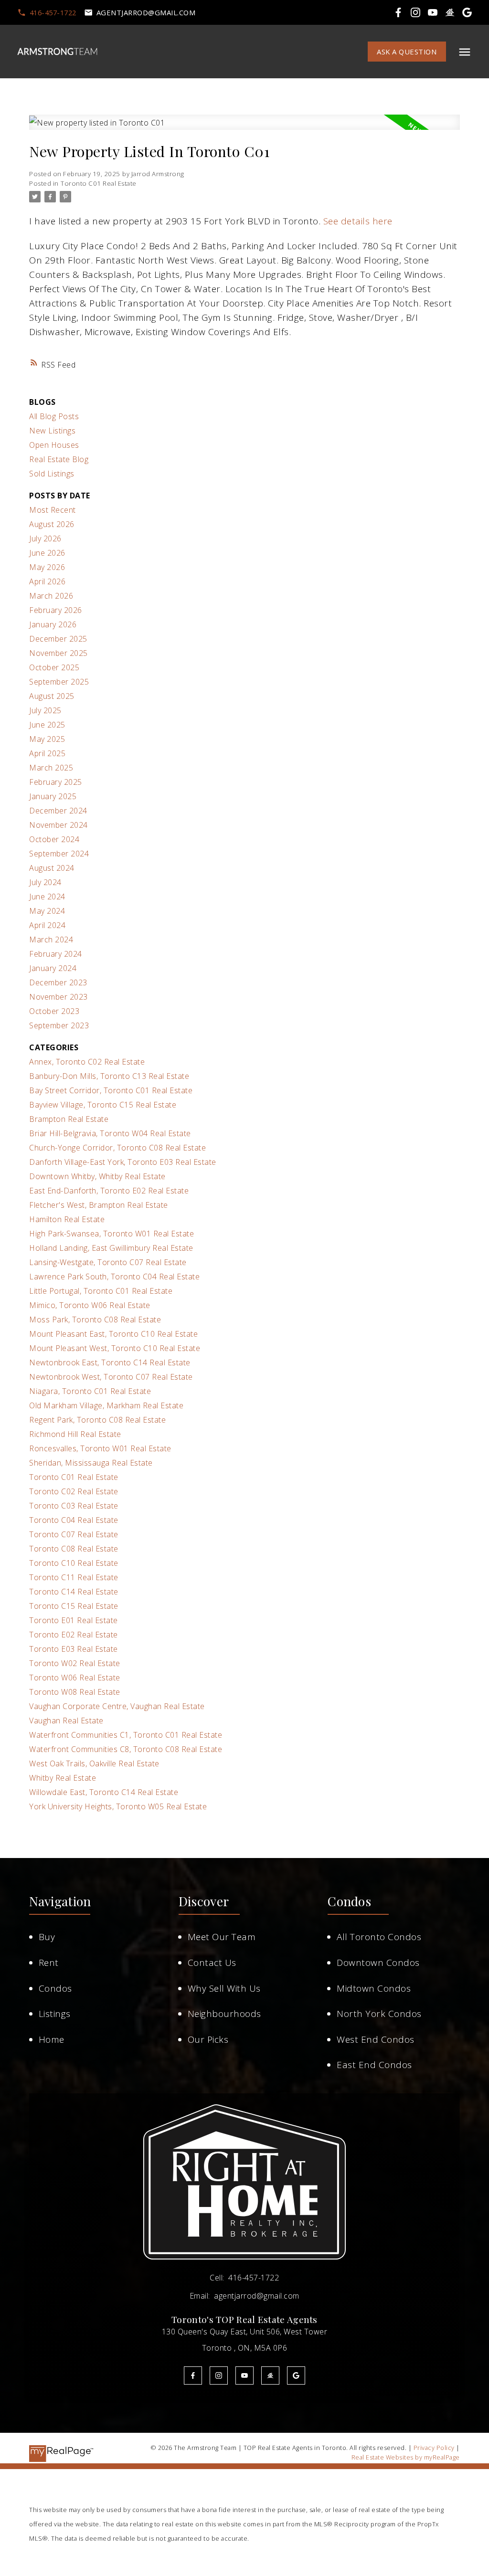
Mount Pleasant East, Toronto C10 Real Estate (113, 1334)
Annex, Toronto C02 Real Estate (87, 1062)
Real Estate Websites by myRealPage (406, 2457)
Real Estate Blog (59, 459)
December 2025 (58, 639)
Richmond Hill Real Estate (75, 1434)
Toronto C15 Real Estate (74, 1606)
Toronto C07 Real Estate (74, 1534)
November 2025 (58, 653)
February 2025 (56, 782)
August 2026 (52, 524)
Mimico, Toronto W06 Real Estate (90, 1305)
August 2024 (52, 868)
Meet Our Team (222, 1937)
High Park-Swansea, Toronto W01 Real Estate (112, 1234)
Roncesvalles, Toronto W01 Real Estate (100, 1448)
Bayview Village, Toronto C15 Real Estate (103, 1105)
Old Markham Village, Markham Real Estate (106, 1405)
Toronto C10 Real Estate (74, 1563)
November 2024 (58, 825)
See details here (358, 221)
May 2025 (47, 739)
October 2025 (54, 667)
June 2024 (47, 897)
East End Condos (374, 2065)
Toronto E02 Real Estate (74, 1635)
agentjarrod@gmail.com (146, 13)
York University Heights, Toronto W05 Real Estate (118, 1806)
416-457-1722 (53, 13)
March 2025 (51, 768)
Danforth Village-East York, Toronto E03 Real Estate (123, 1162)
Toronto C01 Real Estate (99, 183)
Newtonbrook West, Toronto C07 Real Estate (111, 1377)
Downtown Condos (378, 1963)
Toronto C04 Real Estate (74, 1520)
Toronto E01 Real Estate (74, 1620)
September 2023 (59, 1025)
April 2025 (47, 753)
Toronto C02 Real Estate (74, 1491)
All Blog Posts (54, 416)
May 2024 (47, 911)
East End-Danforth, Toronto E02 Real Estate (109, 1191)
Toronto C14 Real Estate (74, 1592)
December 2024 (58, 811)
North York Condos (379, 2014)
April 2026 (47, 581)
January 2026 (53, 624)
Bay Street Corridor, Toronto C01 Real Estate (111, 1090)
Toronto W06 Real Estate (75, 1678)
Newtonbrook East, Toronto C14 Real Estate (110, 1362)
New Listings (52, 431)
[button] (47, 13)
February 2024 (56, 954)
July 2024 (45, 882)
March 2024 (51, 940)
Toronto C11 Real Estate (74, 1577)
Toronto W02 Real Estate (75, 1663)
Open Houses (54, 445)
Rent (49, 1963)
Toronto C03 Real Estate (74, 1506)
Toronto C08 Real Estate (74, 1549)
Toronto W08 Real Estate (75, 1692)
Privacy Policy (434, 2448)
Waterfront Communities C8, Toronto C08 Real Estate (126, 1749)
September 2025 (59, 682)
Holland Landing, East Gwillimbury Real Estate (111, 1248)
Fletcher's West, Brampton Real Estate (99, 1205)
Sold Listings (52, 474)
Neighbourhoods (224, 2014)
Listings (55, 2014)
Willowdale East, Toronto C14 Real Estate (104, 1792)
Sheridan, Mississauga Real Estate (91, 1463)
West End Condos (376, 2039)
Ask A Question (407, 52)
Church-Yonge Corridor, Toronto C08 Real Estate (117, 1148)
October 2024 (54, 839)
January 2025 (53, 796)
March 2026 (51, 596)
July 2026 (45, 538)
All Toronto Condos (379, 1937)
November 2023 (58, 997)
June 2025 (47, 725)
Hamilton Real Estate (67, 1219)
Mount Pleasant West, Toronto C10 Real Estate (115, 1348)
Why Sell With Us (224, 1988)
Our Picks (208, 2039)
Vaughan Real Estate (66, 1721)
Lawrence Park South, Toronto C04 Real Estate (114, 1277)
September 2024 (59, 854)
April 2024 (47, 925)
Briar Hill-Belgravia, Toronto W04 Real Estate (110, 1133)
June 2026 (47, 553)
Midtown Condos (374, 1988)
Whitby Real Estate (63, 1778)
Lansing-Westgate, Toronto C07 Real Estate (108, 1262)
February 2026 (56, 610)
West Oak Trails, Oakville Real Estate (94, 1763)
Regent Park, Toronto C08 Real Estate (97, 1420)
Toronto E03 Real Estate (74, 1649)
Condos (55, 1988)
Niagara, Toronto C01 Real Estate (90, 1391)
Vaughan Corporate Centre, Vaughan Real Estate (117, 1706)
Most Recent (53, 510)
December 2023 (58, 982)
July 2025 (45, 710)
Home (52, 2039)
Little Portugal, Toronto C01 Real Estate (101, 1291)
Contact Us (212, 1963)
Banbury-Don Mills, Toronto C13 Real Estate (109, 1076)
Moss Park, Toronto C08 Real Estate (95, 1320)
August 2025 (52, 696)
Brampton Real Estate (69, 1119)
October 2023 (54, 1011)
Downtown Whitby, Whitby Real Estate (97, 1176)
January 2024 (53, 968)
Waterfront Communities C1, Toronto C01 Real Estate (126, 1735)
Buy (47, 1937)
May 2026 (47, 567)
